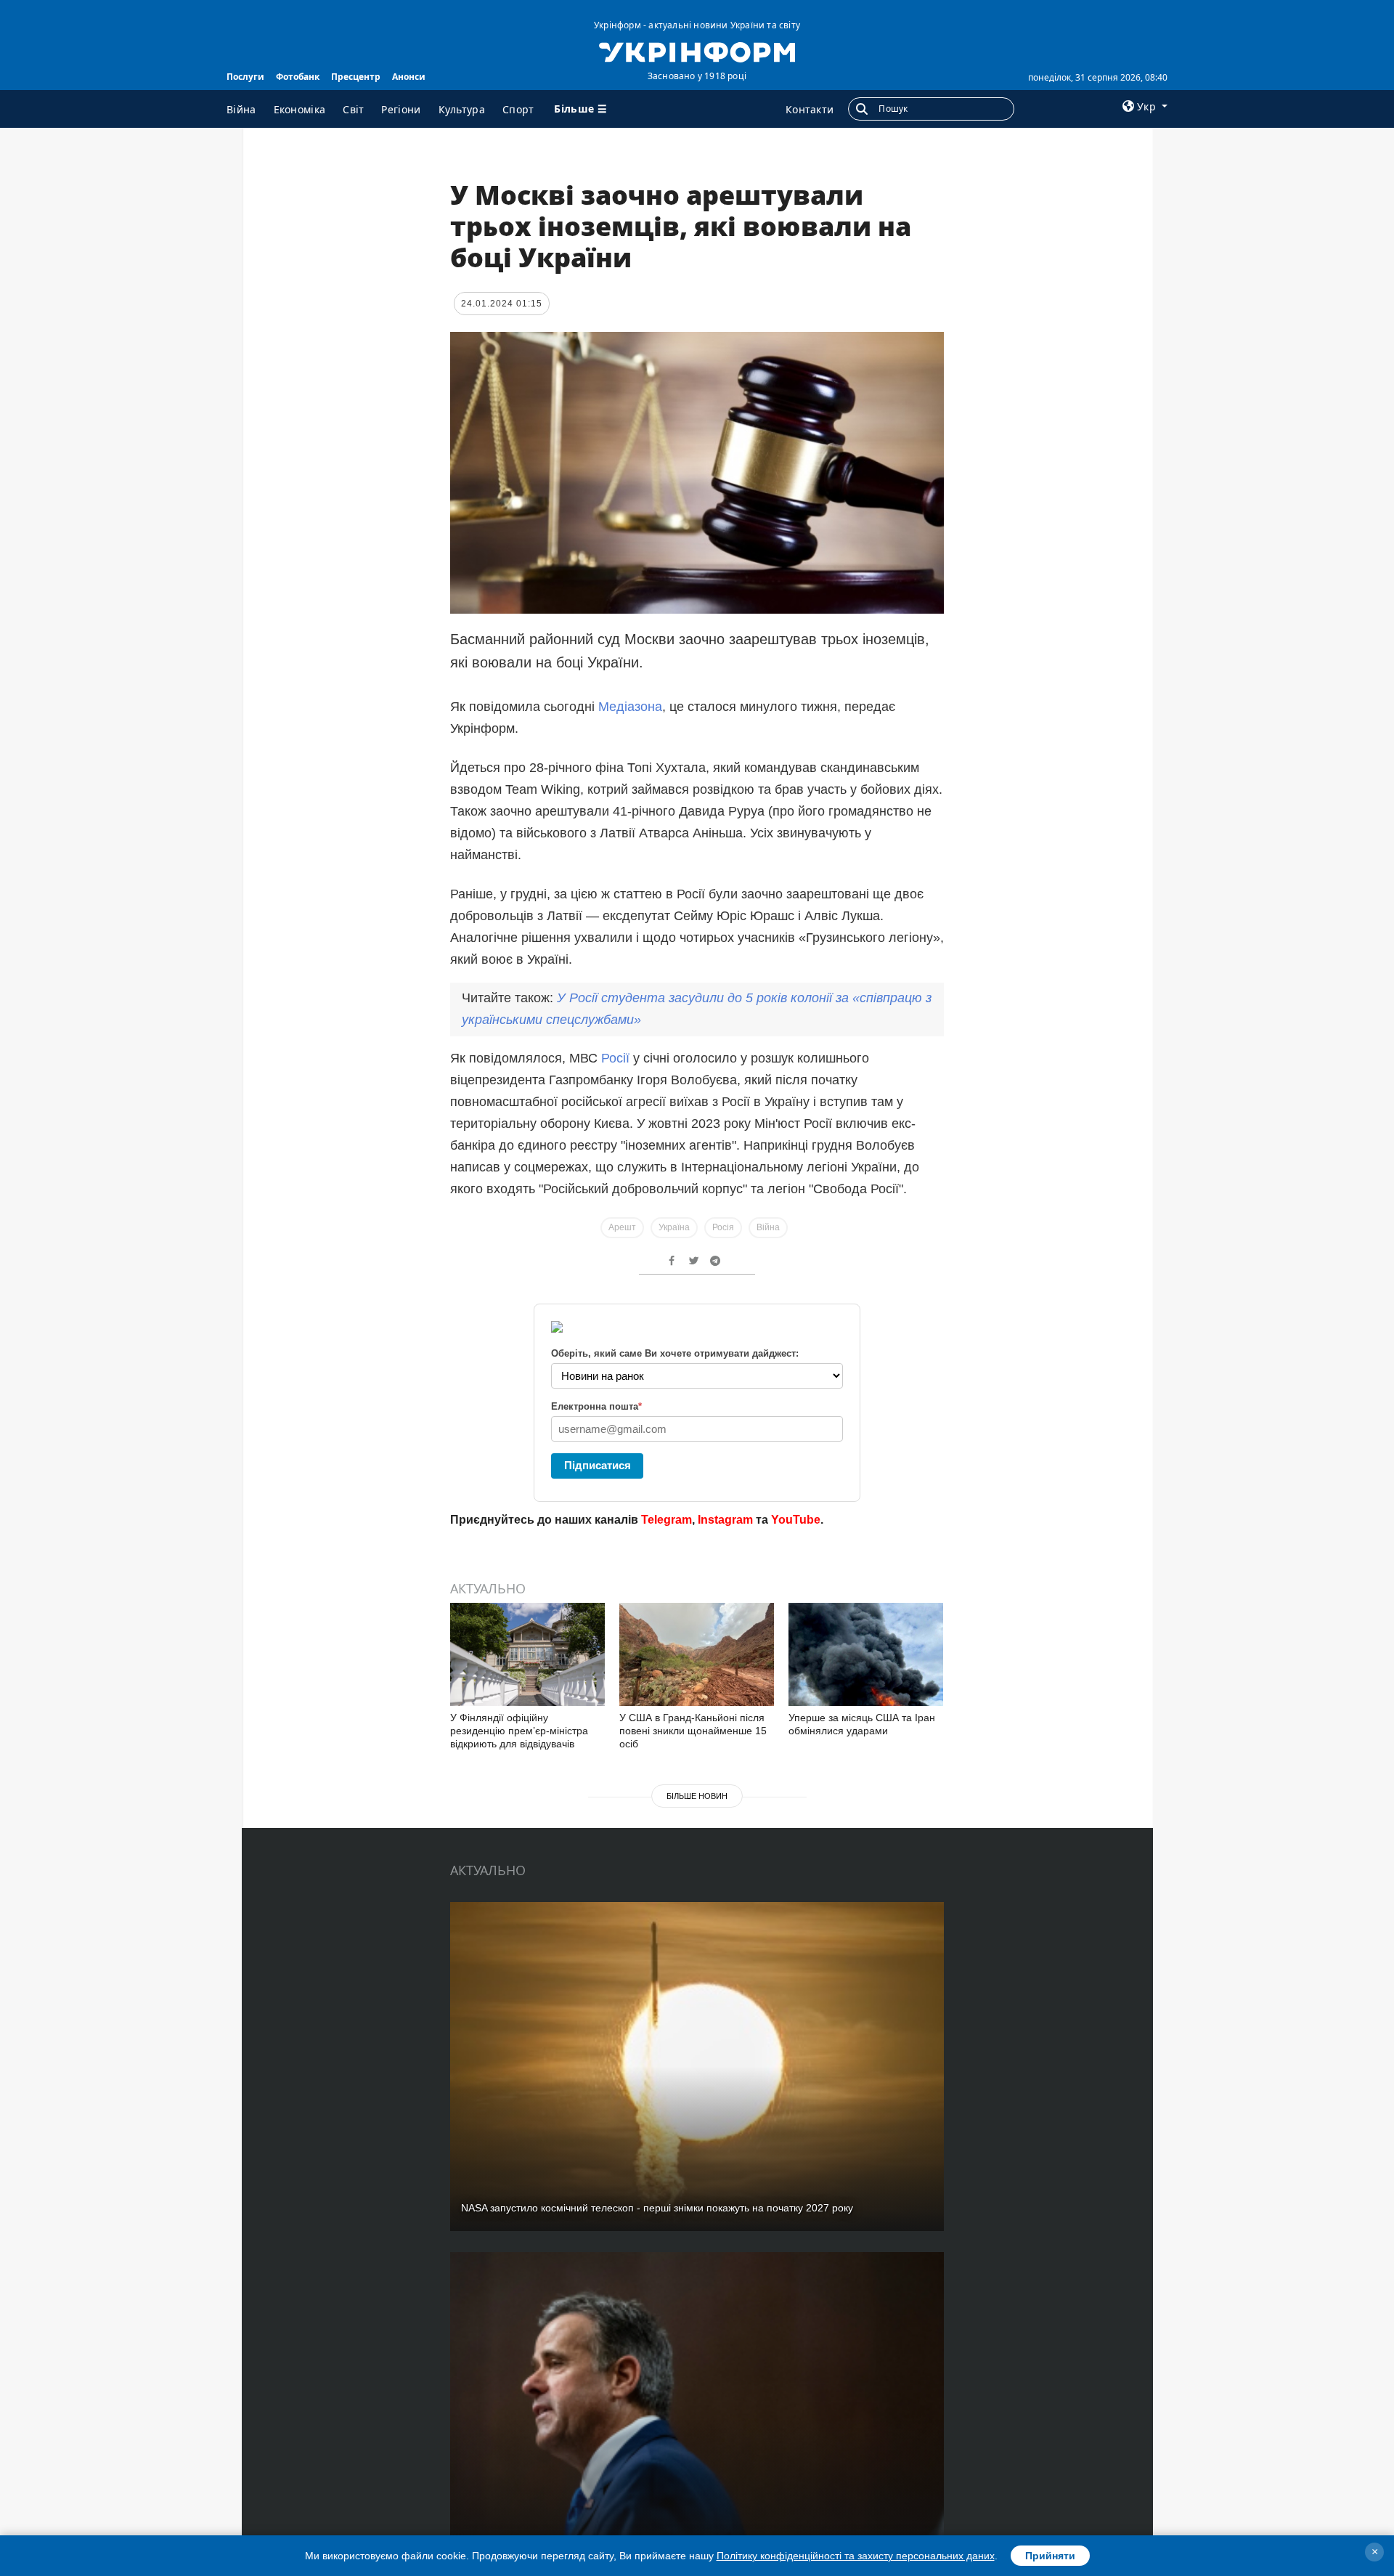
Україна (674, 1227)
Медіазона (630, 707)
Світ (353, 109)
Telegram (667, 1520)
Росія (723, 1227)
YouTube (796, 1520)
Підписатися (598, 1465)
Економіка (300, 109)
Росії (617, 1058)
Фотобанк (298, 77)
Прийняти (1050, 2556)
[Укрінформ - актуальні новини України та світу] (697, 51)
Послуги (245, 77)
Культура (462, 109)
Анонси (409, 77)
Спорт (518, 109)
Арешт (622, 1227)
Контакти (810, 109)
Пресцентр (356, 77)
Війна (241, 109)
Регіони (401, 109)
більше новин (697, 1796)
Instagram (725, 1520)
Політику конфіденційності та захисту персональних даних (856, 2556)
